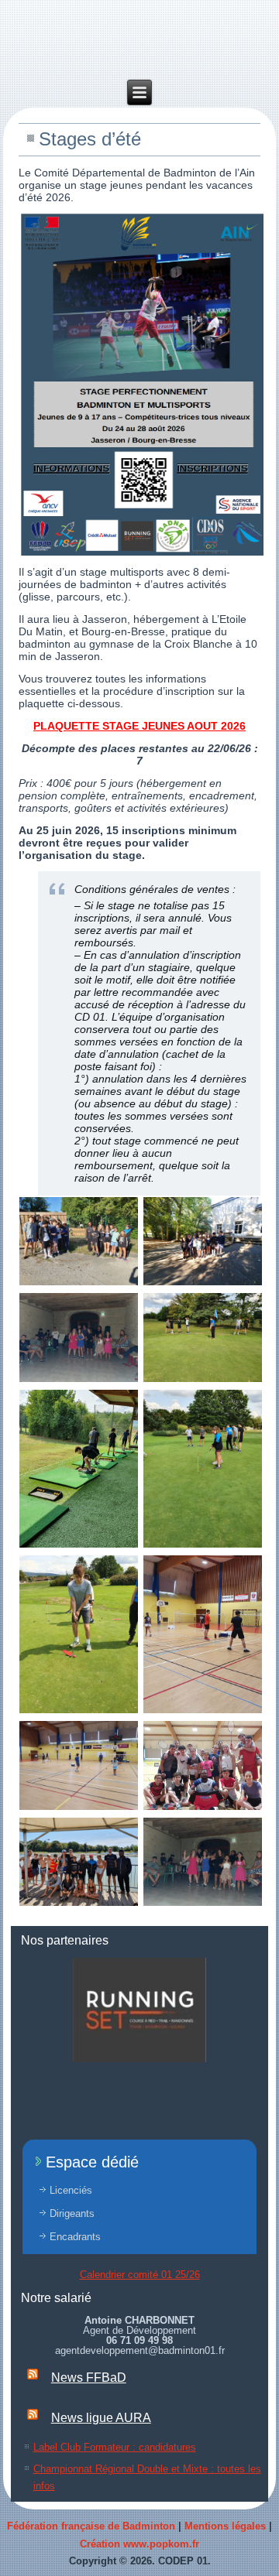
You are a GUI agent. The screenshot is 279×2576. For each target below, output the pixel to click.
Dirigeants (72, 2213)
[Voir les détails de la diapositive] (139, 2010)
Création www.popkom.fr (139, 2544)
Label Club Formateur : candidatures (115, 2447)
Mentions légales (225, 2526)
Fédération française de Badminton (91, 2526)
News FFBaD (89, 2378)
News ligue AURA (101, 2418)
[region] (139, 2010)
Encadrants (75, 2237)
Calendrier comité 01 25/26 (140, 2275)
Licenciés (71, 2190)
